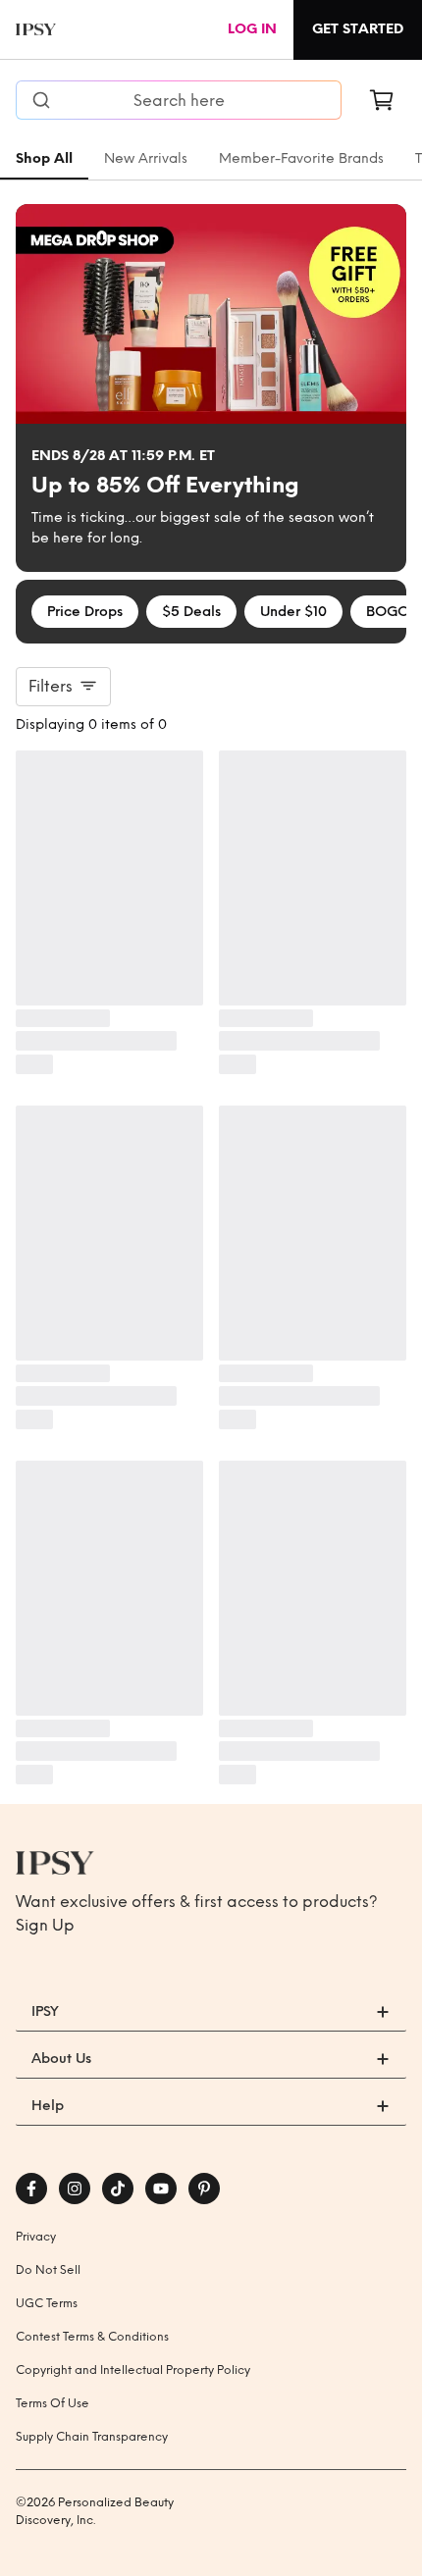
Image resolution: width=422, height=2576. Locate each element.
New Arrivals (146, 158)
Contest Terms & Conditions (92, 2337)
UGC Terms (47, 2303)
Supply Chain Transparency (92, 2437)
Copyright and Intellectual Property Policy (133, 2370)
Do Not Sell (48, 2270)
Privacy (36, 2237)
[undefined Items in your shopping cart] (382, 100)
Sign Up (45, 1925)
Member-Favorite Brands (301, 158)
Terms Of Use (53, 2403)
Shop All (44, 158)
